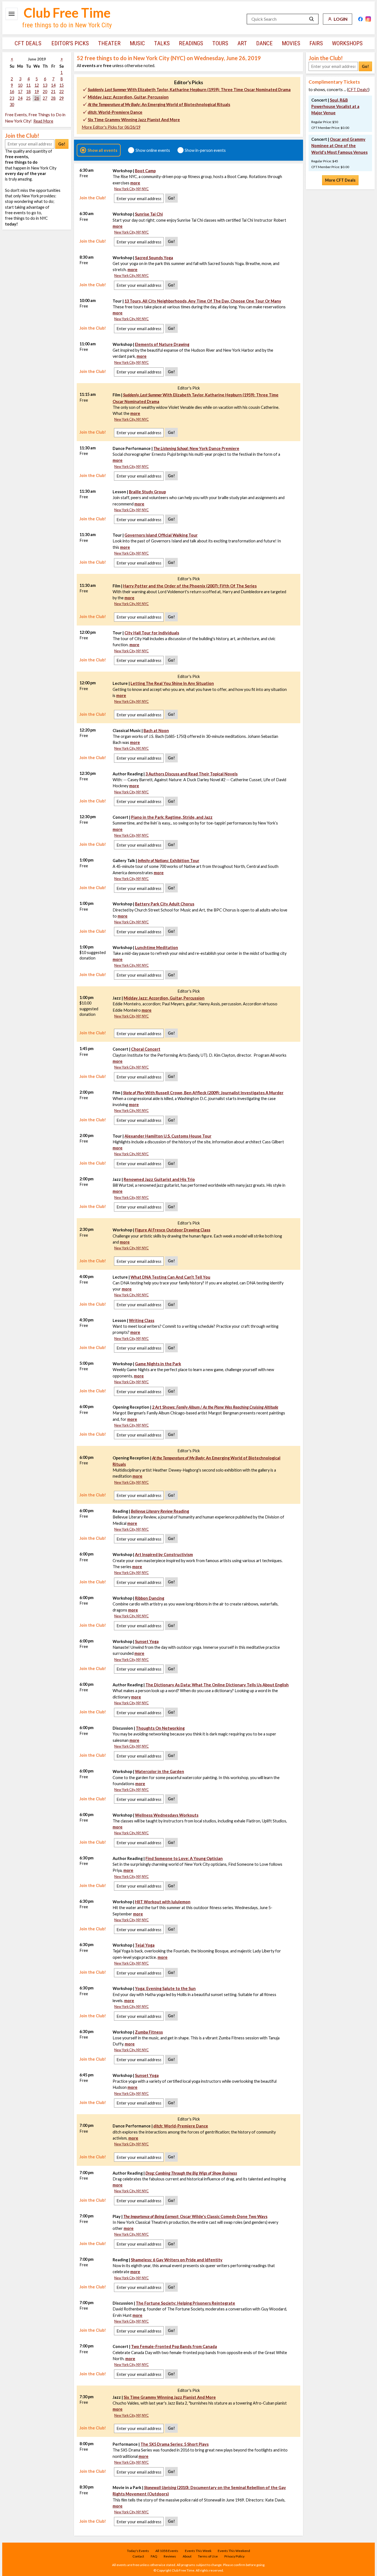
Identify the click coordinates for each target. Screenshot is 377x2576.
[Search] (312, 19)
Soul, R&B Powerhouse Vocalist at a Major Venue (335, 106)
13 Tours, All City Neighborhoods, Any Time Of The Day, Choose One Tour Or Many (203, 301)
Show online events (153, 150)
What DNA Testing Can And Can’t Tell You (170, 1277)
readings (191, 43)
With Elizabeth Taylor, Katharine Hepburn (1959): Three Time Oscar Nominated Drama (189, 90)
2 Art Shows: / (215, 1407)
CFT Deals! (358, 90)
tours (220, 43)
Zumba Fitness (149, 2032)
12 (37, 85)
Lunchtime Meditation (156, 948)
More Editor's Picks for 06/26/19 (111, 127)
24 (20, 98)
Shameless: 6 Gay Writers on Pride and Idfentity (177, 2260)
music (137, 43)
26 (37, 98)
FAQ (154, 2556)
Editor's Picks (70, 43)
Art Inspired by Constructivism (164, 1555)
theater (109, 43)
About (187, 2556)
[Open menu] (12, 14)
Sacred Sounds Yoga (154, 258)
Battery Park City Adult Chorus (165, 904)
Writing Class (142, 1320)
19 (37, 92)
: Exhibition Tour (168, 861)
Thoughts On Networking (160, 1728)
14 (53, 85)
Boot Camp (145, 171)
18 (28, 92)
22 (62, 92)
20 (45, 92)
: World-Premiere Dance (115, 112)
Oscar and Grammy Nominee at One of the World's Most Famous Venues (339, 146)
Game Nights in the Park (158, 1364)
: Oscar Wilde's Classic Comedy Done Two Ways (195, 2216)
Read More (43, 121)
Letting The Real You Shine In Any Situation (172, 683)
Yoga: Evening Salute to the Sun (165, 1988)
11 (28, 85)
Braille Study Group (147, 492)
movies (291, 43)
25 (28, 98)
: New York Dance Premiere (196, 448)
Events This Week (198, 2551)
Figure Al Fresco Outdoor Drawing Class (173, 1230)
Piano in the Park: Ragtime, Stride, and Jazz (172, 817)
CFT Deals (28, 43)
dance (264, 43)
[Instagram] (368, 19)
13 (45, 85)
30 (12, 104)
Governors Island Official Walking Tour (161, 535)
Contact (138, 2556)
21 (53, 92)
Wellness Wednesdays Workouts (167, 1815)
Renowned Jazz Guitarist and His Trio (159, 1179)
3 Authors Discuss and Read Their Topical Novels (192, 774)
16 (12, 92)
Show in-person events (205, 150)
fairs (316, 43)
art (242, 43)
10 (20, 85)
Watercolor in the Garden (160, 1771)
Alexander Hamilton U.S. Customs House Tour (168, 1136)
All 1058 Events (167, 2551)
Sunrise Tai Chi (149, 214)
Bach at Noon (156, 731)
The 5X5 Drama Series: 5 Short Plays (175, 2444)
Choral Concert (146, 1049)
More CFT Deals (340, 180)
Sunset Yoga (147, 1641)
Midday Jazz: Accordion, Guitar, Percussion (128, 97)
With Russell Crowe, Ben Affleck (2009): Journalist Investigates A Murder (203, 1093)
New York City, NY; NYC (132, 189)
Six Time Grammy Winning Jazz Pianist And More (134, 120)
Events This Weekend (234, 2551)
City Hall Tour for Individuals (152, 633)
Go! (62, 144)
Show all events (102, 150)
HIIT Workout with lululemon (163, 1902)
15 (62, 85)
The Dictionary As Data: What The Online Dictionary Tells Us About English (217, 1685)
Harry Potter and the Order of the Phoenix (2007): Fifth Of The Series (190, 586)
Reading (160, 1511)
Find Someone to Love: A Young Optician (184, 1858)
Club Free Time (67, 13)
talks (162, 43)
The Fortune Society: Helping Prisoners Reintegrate (185, 2303)
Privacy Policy (234, 2556)
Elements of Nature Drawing (162, 344)
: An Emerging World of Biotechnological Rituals (159, 104)
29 (62, 98)
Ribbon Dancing (150, 1598)
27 (45, 98)
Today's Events (138, 2551)
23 (12, 98)
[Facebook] (360, 19)
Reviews (170, 2556)
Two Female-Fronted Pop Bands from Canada (174, 2346)
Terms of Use (208, 2556)
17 (20, 92)
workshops (347, 43)
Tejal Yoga (145, 1945)
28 (53, 98)
